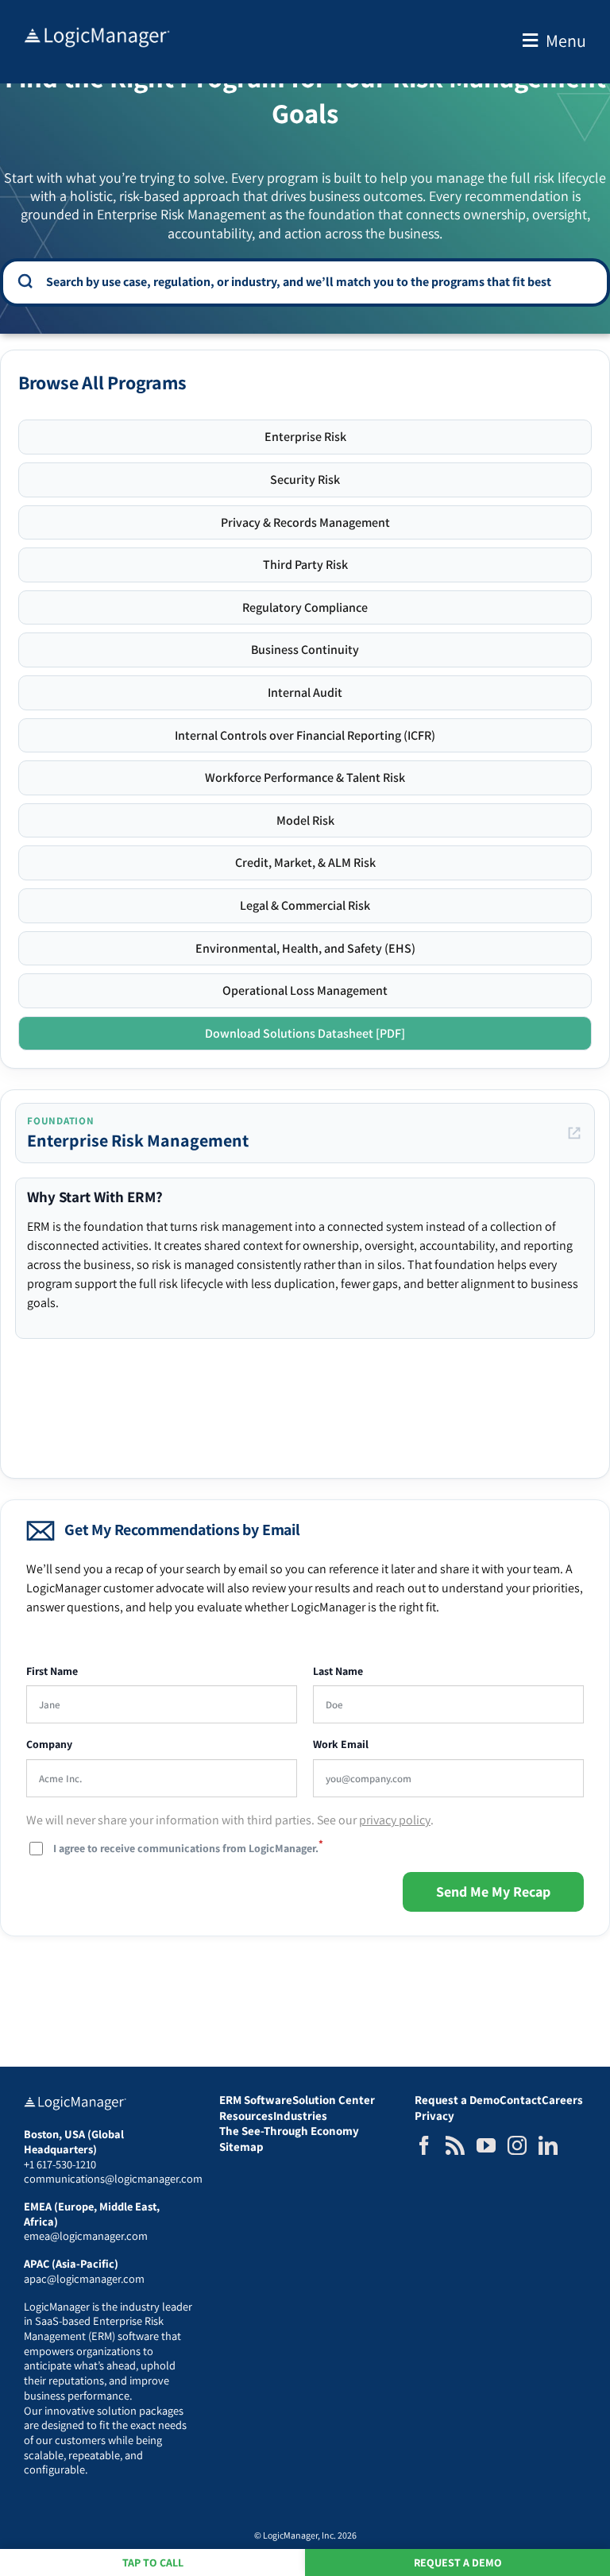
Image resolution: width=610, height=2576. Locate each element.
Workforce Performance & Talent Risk (305, 777)
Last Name (338, 1671)
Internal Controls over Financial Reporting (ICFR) (305, 735)
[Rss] (455, 2145)
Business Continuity (305, 650)
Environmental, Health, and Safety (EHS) (305, 948)
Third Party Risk (305, 565)
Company (49, 1744)
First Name (52, 1671)
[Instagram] (517, 2145)
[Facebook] (424, 2145)
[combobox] (316, 281)
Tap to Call (153, 2562)
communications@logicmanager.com (113, 2178)
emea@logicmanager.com (86, 2236)
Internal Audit (305, 692)
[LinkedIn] (548, 2145)
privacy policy (395, 1820)
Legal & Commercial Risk (305, 905)
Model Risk (305, 820)
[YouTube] (486, 2145)
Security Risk (305, 480)
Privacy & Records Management (305, 522)
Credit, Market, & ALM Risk (305, 863)
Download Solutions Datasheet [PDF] (305, 1033)
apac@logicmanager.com (84, 2278)
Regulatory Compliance (305, 607)
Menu (566, 41)
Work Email (341, 1744)
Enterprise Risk (305, 437)
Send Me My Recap (493, 1891)
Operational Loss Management (305, 990)
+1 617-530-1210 (60, 2164)
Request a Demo (458, 2562)
